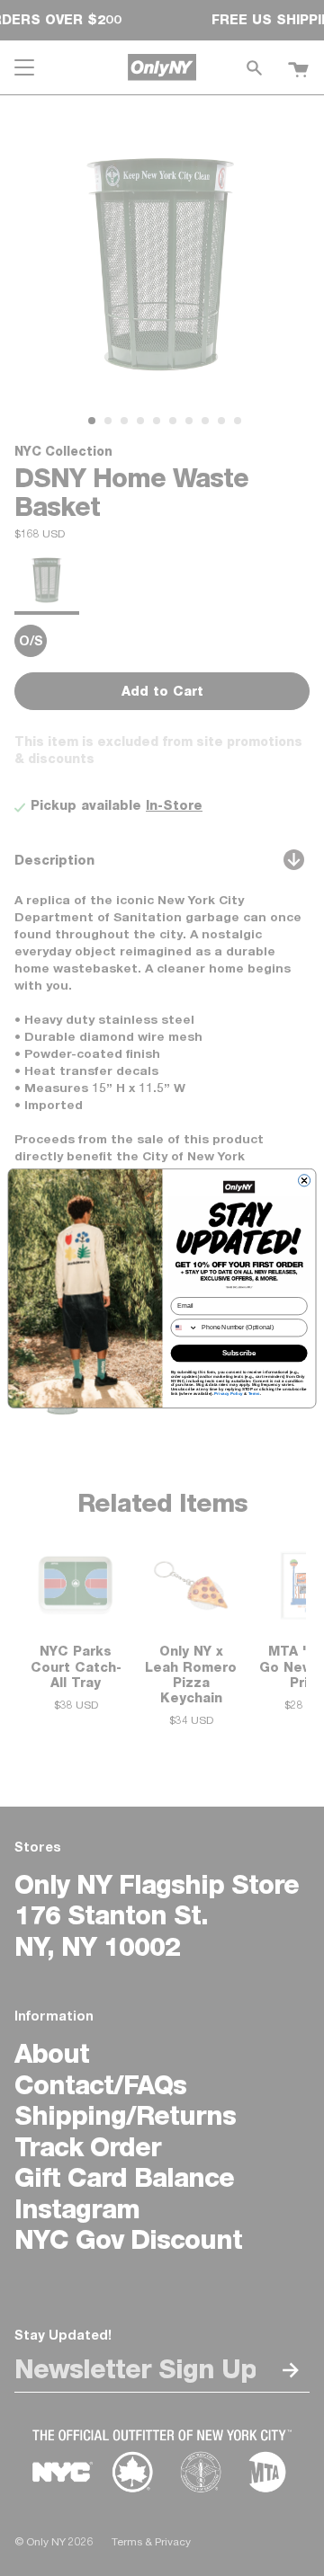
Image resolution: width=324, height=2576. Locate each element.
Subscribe (239, 1353)
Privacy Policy (229, 1394)
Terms (254, 1394)
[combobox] (184, 1327)
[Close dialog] (304, 1180)
